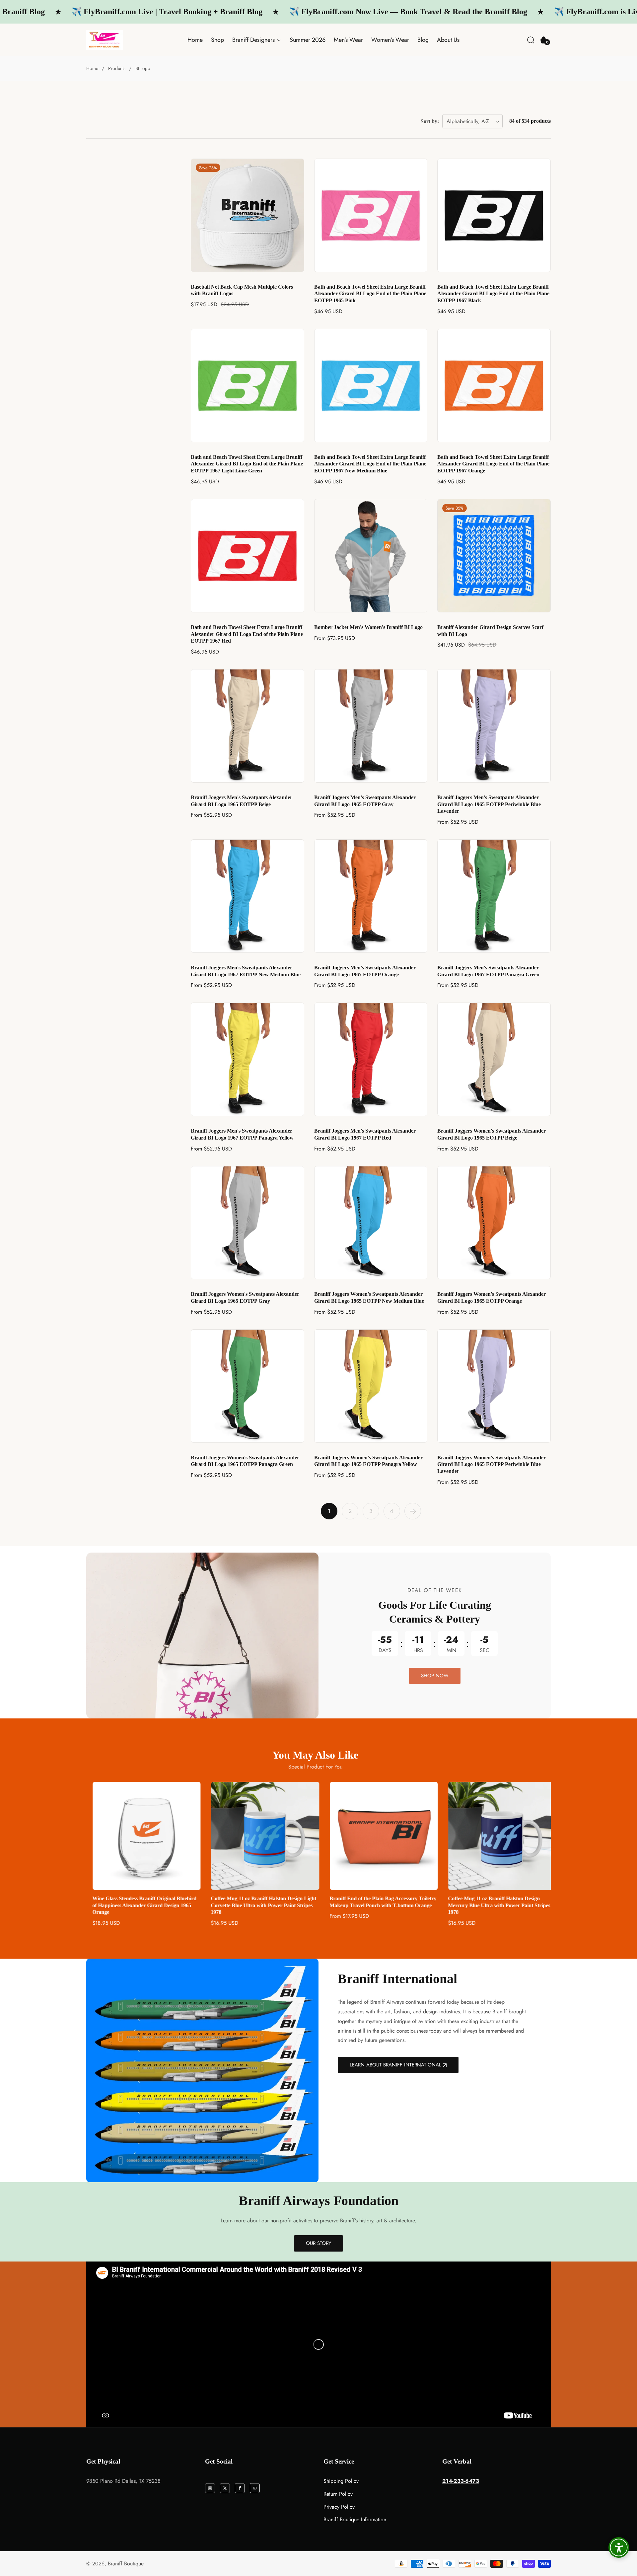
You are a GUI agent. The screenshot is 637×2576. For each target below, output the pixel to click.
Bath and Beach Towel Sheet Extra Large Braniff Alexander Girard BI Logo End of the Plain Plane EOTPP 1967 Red (247, 634)
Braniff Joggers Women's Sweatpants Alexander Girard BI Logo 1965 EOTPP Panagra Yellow (368, 1461)
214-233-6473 (461, 2481)
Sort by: (430, 121)
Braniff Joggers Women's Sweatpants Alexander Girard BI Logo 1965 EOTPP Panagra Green (245, 1461)
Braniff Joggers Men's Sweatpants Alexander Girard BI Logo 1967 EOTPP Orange (365, 971)
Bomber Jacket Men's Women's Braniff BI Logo (368, 627)
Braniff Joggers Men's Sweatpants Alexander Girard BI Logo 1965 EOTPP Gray (365, 801)
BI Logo (143, 68)
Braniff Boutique (126, 2564)
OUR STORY (318, 2243)
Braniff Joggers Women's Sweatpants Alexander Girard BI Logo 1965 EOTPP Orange (492, 1297)
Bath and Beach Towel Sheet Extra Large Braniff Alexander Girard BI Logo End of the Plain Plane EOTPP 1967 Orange (493, 464)
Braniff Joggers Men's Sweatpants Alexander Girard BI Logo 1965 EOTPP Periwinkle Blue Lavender (489, 804)
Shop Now (435, 1676)
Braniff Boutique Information (355, 2519)
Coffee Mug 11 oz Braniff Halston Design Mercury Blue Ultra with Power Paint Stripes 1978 (375, 1905)
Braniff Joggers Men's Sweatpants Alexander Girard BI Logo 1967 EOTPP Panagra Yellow (242, 1134)
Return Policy (338, 2494)
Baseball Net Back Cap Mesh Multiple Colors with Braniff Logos (242, 290)
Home (195, 40)
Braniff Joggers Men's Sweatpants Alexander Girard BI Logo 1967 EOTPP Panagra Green (488, 971)
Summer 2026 (308, 40)
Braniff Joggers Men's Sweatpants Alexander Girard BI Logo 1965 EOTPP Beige (242, 801)
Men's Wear (348, 40)
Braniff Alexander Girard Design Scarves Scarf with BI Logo (490, 631)
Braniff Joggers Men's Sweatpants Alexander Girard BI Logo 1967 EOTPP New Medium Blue (246, 971)
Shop (217, 40)
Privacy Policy (339, 2507)
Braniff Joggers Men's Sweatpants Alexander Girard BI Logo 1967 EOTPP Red (365, 1134)
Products (117, 68)
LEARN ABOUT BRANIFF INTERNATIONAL (395, 2065)
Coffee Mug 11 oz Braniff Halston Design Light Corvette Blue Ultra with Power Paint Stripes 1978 (139, 1905)
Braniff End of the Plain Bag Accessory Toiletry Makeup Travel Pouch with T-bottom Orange (258, 1902)
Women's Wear (390, 40)
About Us (448, 40)
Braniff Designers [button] (254, 40)
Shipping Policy (341, 2481)
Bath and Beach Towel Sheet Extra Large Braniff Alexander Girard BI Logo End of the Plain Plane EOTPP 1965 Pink (370, 294)
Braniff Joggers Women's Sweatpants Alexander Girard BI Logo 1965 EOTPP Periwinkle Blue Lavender (492, 1464)
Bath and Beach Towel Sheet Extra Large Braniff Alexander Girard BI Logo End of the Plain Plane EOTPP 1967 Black (493, 294)
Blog (423, 40)
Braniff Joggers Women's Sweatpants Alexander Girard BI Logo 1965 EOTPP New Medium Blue (369, 1297)
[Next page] (413, 1511)
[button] (531, 40)
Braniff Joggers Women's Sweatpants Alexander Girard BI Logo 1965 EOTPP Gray (245, 1297)
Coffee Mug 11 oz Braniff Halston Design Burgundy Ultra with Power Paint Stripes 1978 (495, 1902)
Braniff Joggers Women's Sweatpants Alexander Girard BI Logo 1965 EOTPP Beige (492, 1134)
